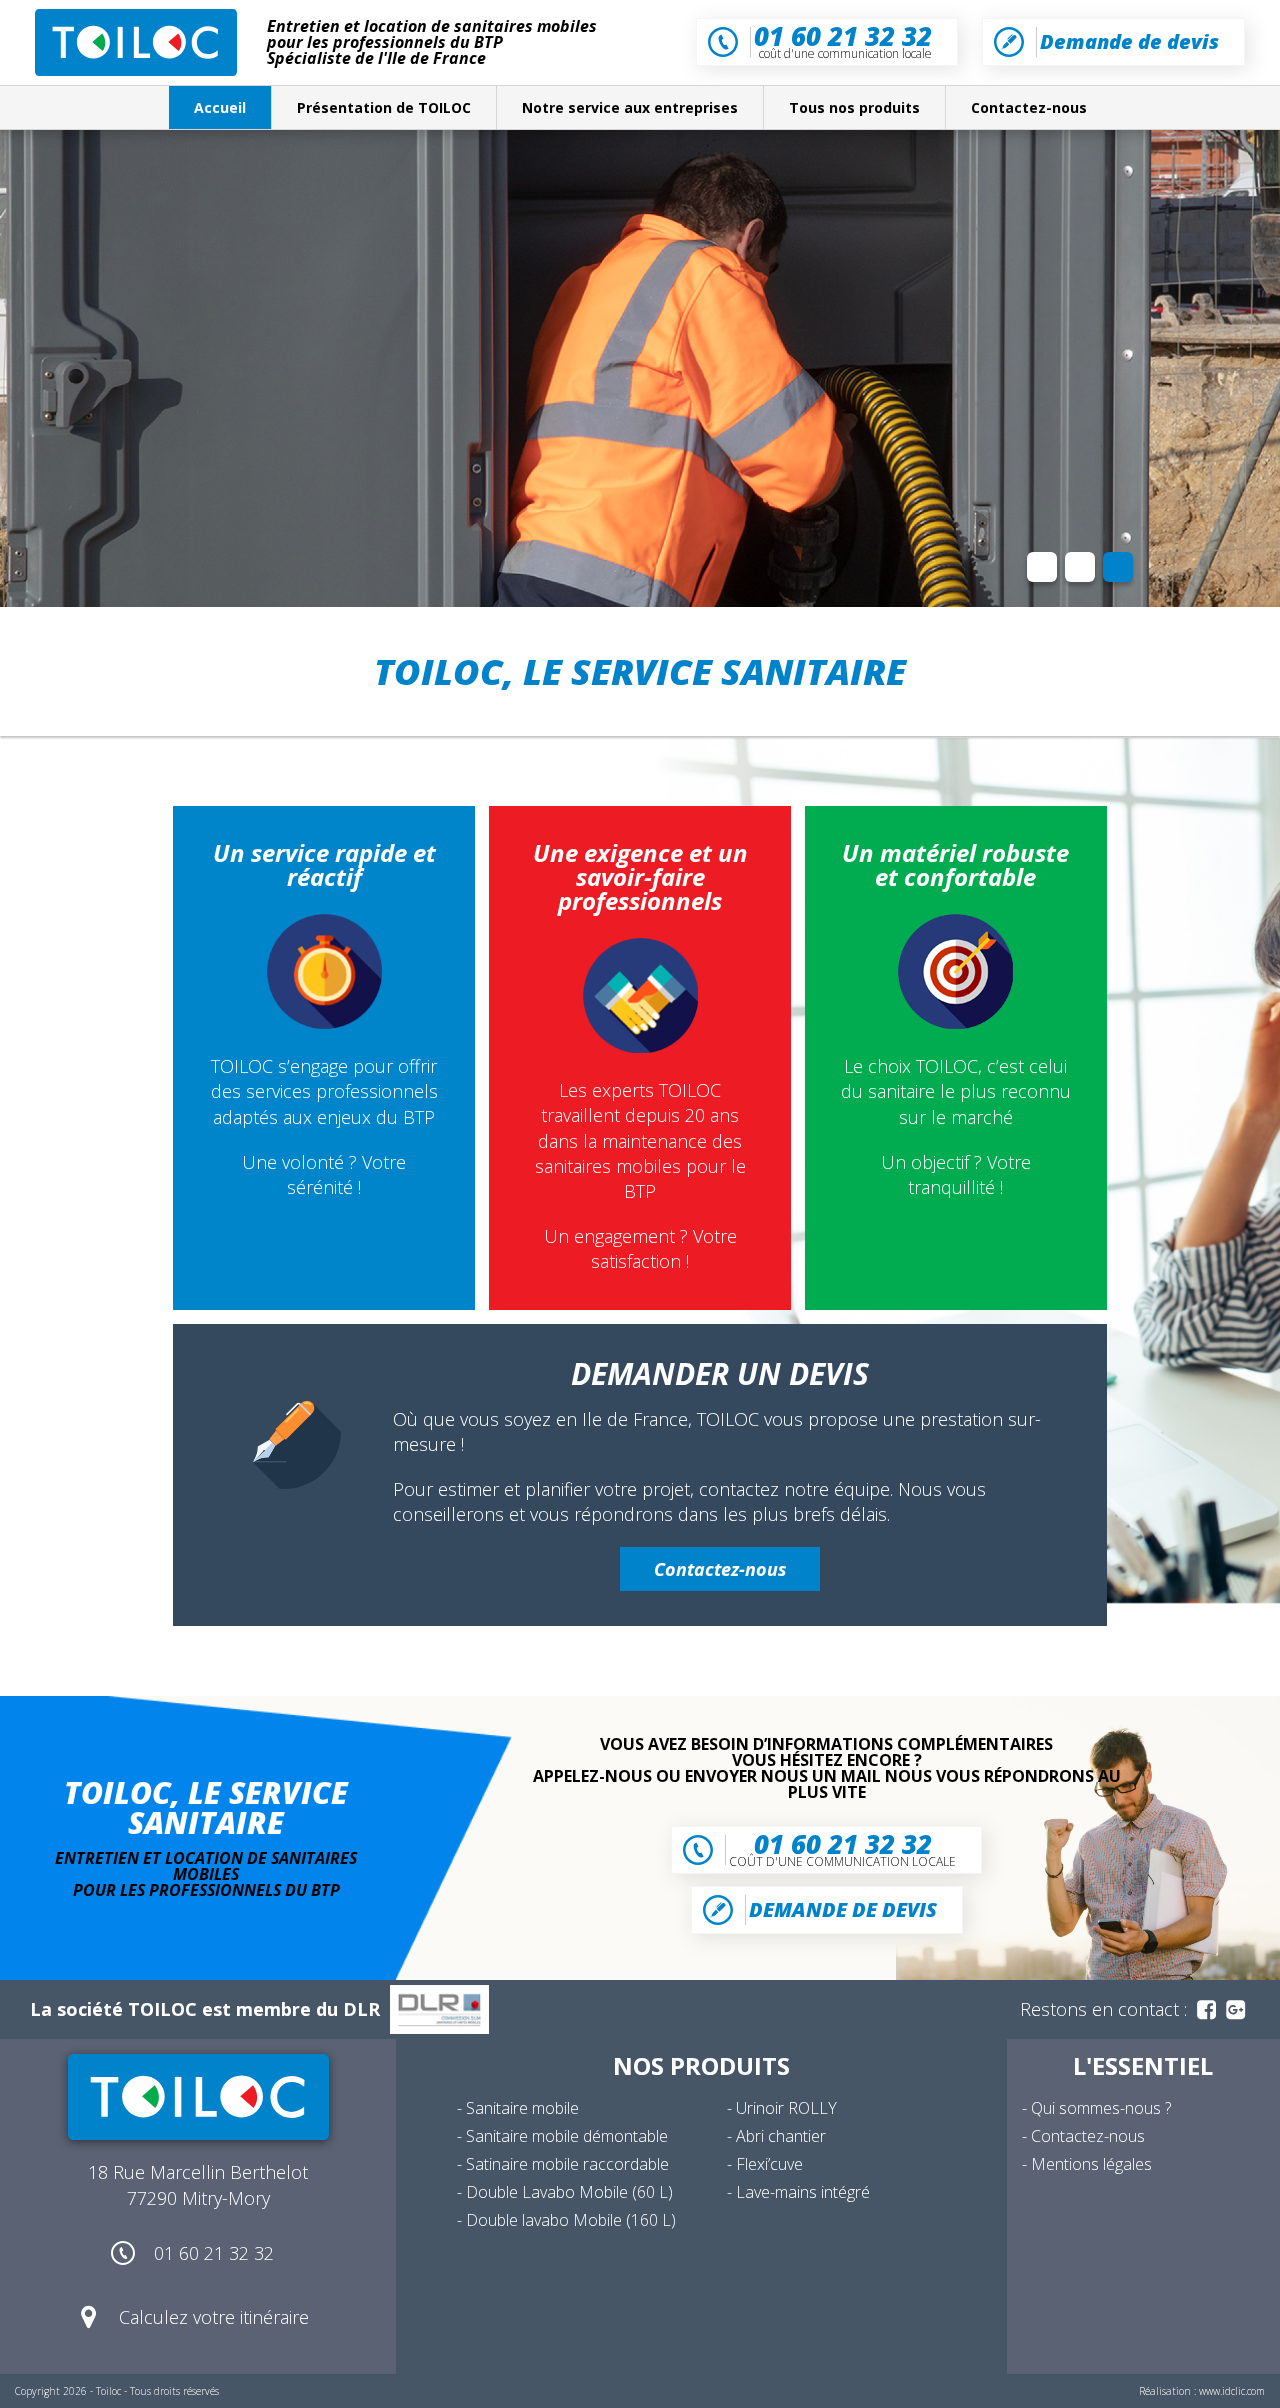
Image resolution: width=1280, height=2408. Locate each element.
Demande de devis (1129, 41)
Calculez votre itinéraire (214, 2317)
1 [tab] (1042, 567)
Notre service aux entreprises (630, 107)
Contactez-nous (1029, 107)
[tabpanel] (640, 368)
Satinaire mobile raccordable (567, 2164)
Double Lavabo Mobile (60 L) (569, 2192)
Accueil (220, 107)
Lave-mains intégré (803, 2192)
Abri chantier (781, 2136)
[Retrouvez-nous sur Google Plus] (1235, 2009)
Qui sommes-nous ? (1101, 2108)
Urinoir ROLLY (786, 2108)
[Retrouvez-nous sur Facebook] (1206, 2009)
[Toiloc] (136, 42)
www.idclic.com (1232, 2391)
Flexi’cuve (769, 2164)
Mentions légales (1091, 2164)
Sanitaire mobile (522, 2108)
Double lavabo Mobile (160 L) (571, 2220)
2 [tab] (1080, 567)
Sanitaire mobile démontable (567, 2136)
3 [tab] (1118, 567)
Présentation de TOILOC (384, 107)
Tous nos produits (854, 107)
